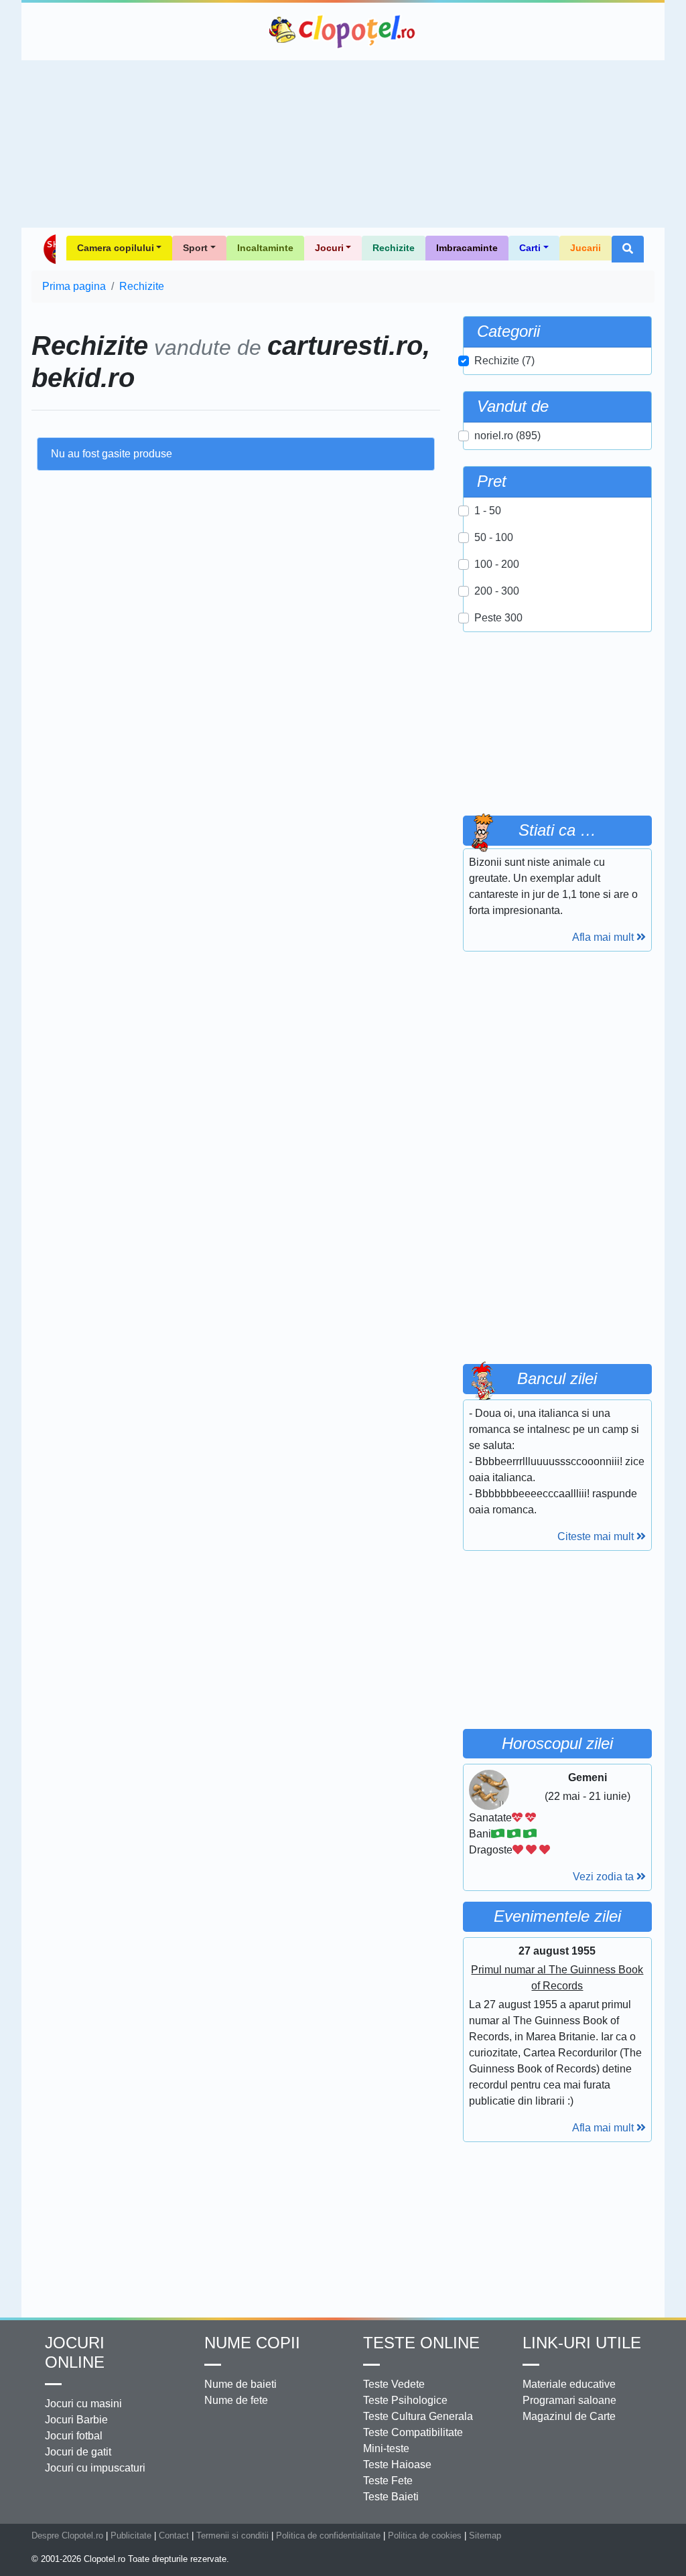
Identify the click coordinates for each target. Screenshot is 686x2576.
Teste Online (421, 2343)
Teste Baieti (391, 2497)
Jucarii (586, 248)
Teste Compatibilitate (413, 2432)
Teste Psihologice (405, 2400)
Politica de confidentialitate (328, 2535)
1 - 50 (488, 511)
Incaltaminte (265, 248)
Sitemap (485, 2535)
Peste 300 (498, 618)
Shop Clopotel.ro (49, 249)
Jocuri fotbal (74, 2436)
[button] (628, 249)
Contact (174, 2535)
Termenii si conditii (232, 2535)
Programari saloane (569, 2400)
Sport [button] (195, 248)
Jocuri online (75, 2352)
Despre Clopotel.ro (67, 2535)
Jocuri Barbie (76, 2420)
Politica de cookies (425, 2535)
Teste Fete (388, 2481)
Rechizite (394, 248)
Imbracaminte (467, 248)
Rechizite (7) (504, 361)
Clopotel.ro (343, 31)
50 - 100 (494, 537)
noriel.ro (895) (507, 436)
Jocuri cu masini (83, 2404)
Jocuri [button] (329, 248)
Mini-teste (386, 2448)
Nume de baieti (241, 2384)
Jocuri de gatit (78, 2452)
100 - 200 (497, 564)
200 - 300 (497, 591)
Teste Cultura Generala (418, 2416)
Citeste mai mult (597, 1536)
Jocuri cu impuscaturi (95, 2468)
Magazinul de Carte (569, 2416)
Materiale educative (569, 2384)
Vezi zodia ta (605, 1877)
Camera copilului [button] (116, 248)
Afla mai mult (604, 937)
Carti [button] (530, 248)
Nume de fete (236, 2400)
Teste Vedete (394, 2384)
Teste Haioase (397, 2465)
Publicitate (131, 2535)
